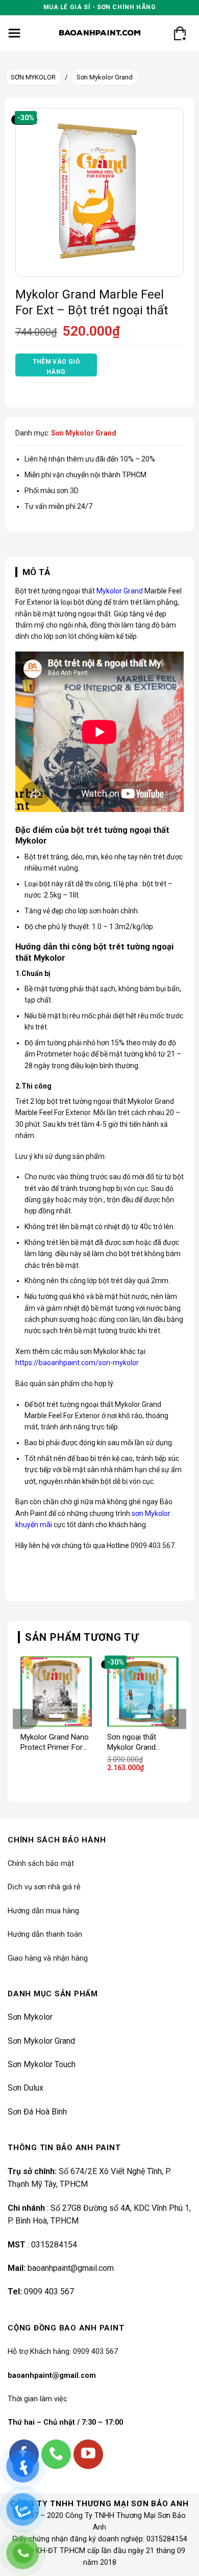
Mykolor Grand (120, 591)
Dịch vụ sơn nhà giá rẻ (44, 1887)
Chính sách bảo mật (41, 1864)
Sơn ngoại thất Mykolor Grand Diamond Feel (132, 1742)
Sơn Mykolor (30, 2017)
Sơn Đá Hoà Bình (37, 2112)
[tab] (99, 572)
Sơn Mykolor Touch (42, 2064)
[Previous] (26, 1719)
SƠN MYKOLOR (33, 77)
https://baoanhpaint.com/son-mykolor (77, 1363)
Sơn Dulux (26, 2088)
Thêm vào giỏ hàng (56, 367)
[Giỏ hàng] (180, 33)
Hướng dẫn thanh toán (45, 1934)
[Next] (173, 1719)
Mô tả (36, 572)
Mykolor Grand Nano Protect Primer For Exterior (55, 1742)
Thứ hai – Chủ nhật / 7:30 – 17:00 (65, 2422)
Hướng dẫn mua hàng (43, 1911)
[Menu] (15, 33)
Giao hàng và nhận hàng (48, 1958)
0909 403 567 (49, 2292)
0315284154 (54, 2245)
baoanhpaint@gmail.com (71, 2268)
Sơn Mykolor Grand (105, 77)
